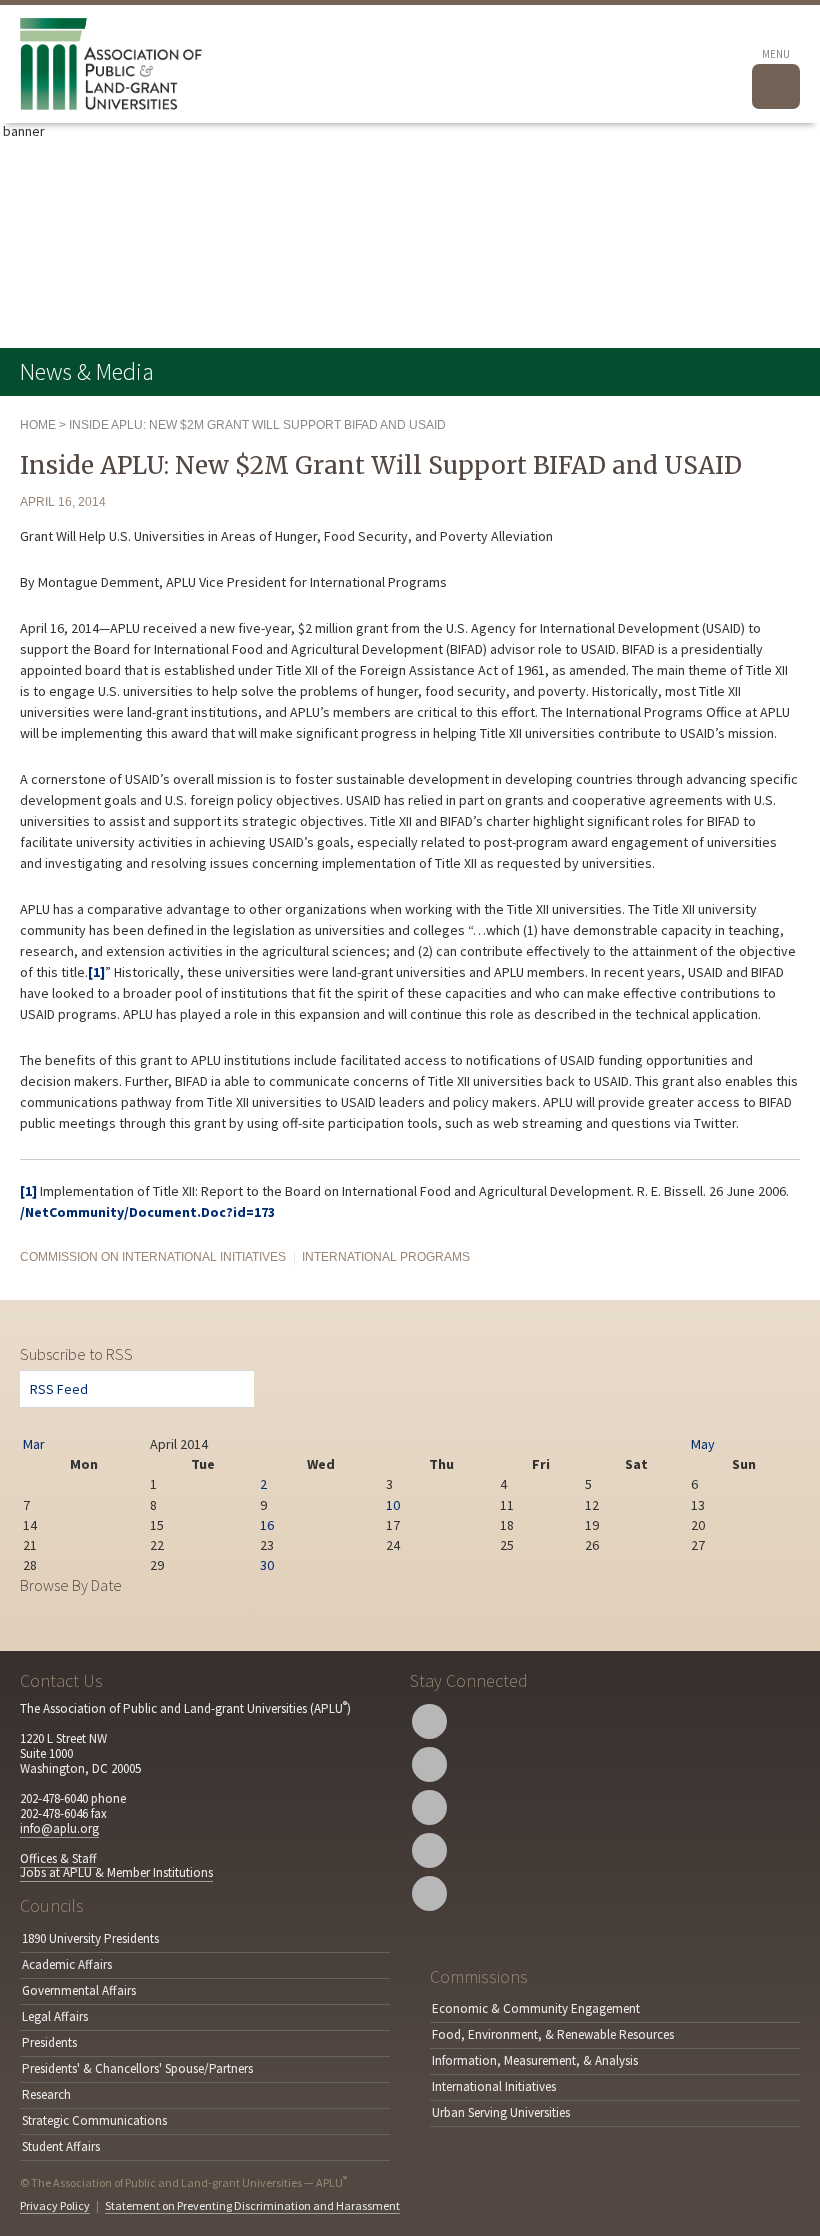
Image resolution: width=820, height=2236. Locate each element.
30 (267, 1565)
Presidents (49, 2042)
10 (393, 1505)
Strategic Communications (94, 2120)
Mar (34, 1444)
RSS (429, 1893)
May (703, 1444)
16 (267, 1525)
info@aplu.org (59, 1828)
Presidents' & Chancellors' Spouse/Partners (137, 2068)
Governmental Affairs (79, 1990)
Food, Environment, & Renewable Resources (553, 2034)
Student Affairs (61, 2146)
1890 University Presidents (90, 1938)
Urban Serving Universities (501, 2112)
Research (46, 2094)
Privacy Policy (55, 2205)
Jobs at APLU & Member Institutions (116, 1872)
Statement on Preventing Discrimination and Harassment (252, 2205)
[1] (96, 972)
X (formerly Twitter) (429, 1721)
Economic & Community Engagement (536, 2008)
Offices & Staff (58, 1858)
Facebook (429, 1764)
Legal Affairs (55, 2016)
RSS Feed (59, 1389)
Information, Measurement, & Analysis (535, 2060)
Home (38, 425)
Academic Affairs (67, 1964)
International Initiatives (494, 2086)
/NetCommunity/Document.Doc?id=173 (147, 1212)
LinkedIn (429, 1850)
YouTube (429, 1807)
